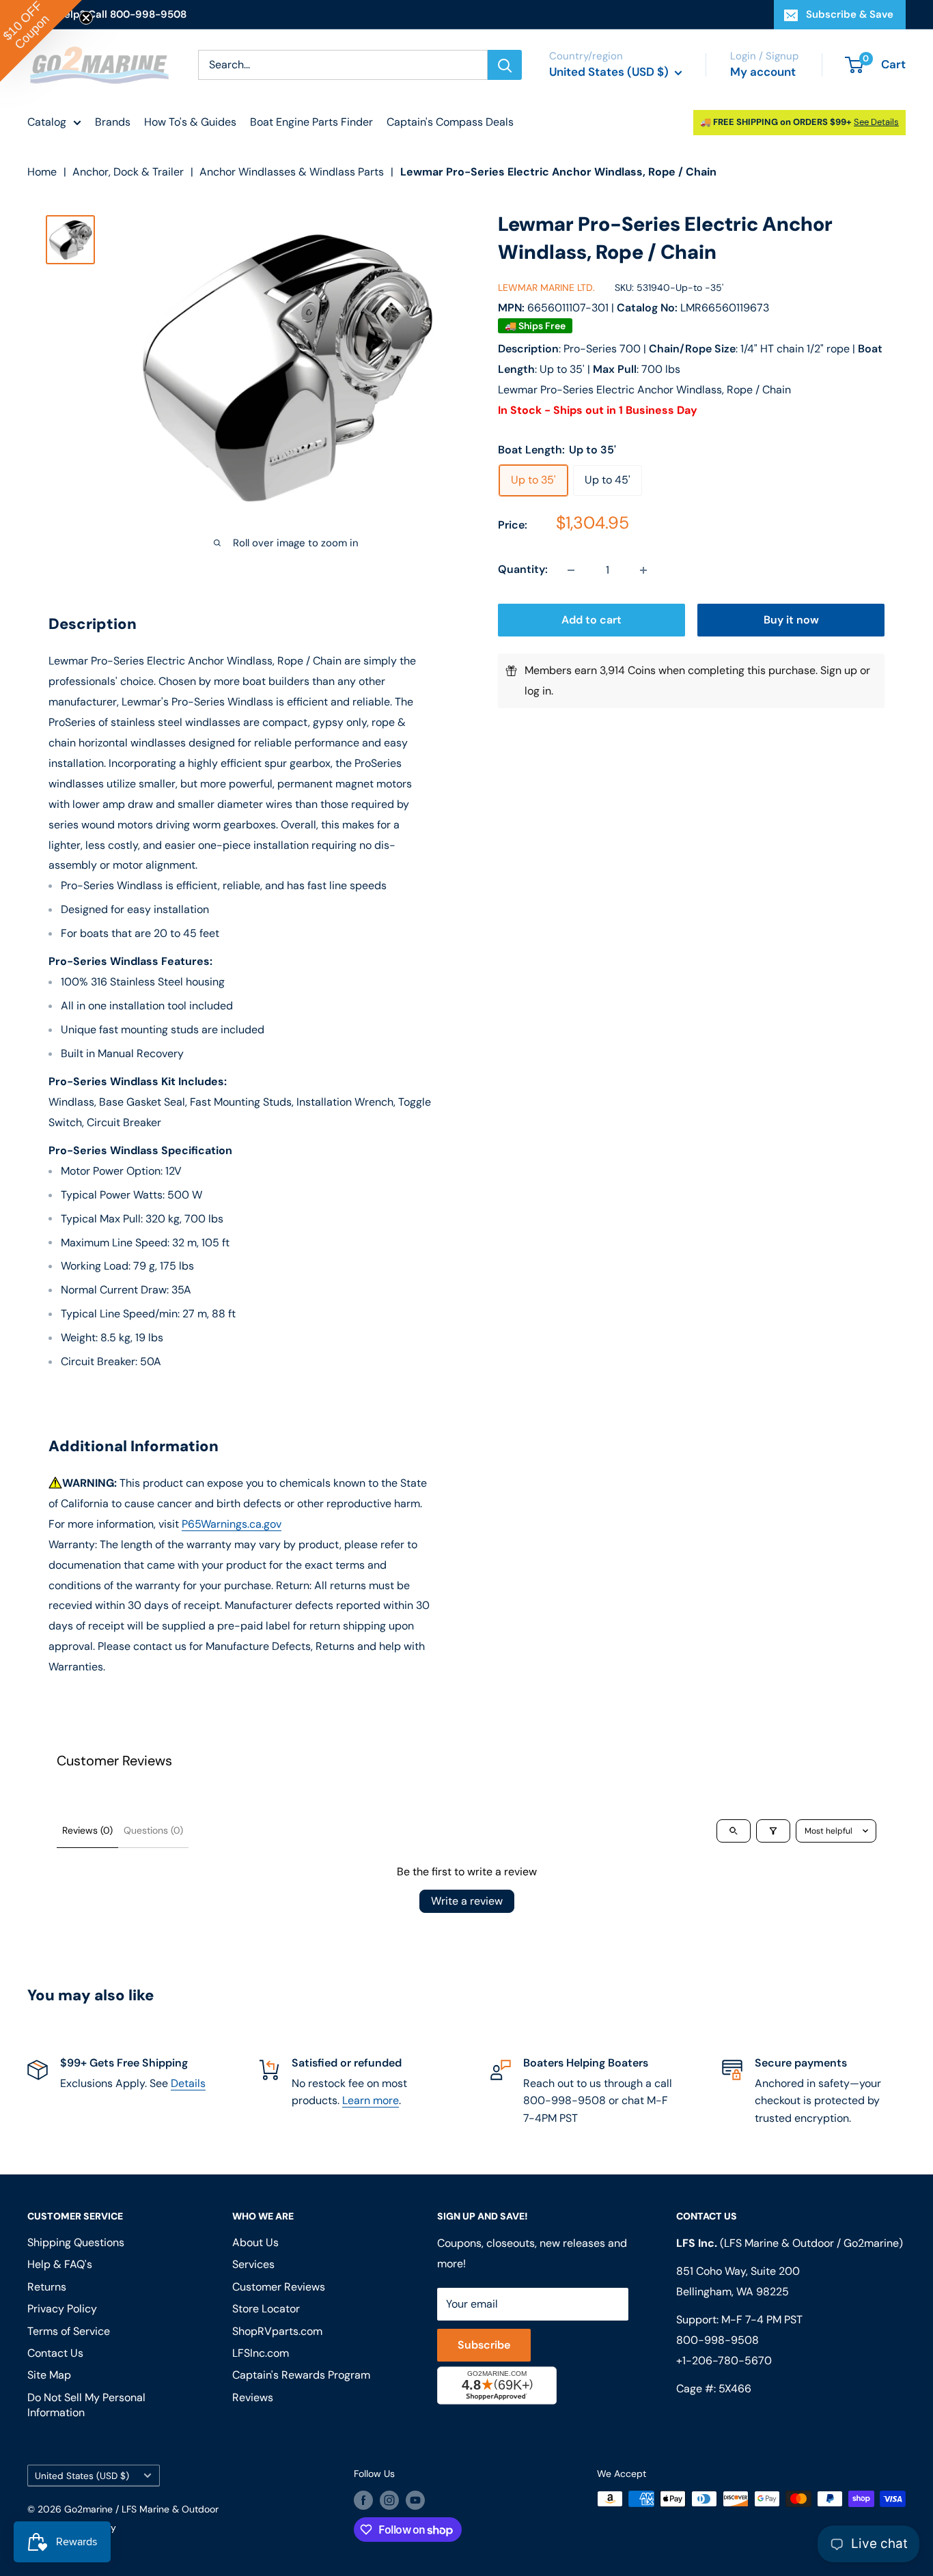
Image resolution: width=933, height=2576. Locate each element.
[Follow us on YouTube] (415, 2500)
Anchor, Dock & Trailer (128, 172)
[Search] (505, 65)
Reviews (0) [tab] (87, 1830)
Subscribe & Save (850, 14)
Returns (47, 2287)
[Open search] (734, 1831)
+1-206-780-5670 (724, 2361)
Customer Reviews (279, 2287)
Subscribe (484, 2345)
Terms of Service (69, 2331)
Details (188, 2083)
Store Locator (266, 2309)
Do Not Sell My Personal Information (86, 2405)
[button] (41, 41)
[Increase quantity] (643, 570)
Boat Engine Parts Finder (311, 122)
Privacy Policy (62, 2309)
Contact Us (55, 2353)
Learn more (371, 2100)
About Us (255, 2242)
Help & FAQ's (60, 2264)
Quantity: (523, 570)
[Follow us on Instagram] (389, 2500)
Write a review (467, 1901)
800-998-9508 (718, 2340)
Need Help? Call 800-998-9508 (107, 14)
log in (538, 691)
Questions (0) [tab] (153, 1830)
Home (42, 172)
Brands (113, 122)
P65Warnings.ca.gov (232, 1524)
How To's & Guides (190, 122)
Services (253, 2264)
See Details (876, 122)
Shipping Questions (76, 2242)
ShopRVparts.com (277, 2331)
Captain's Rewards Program (301, 2375)
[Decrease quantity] (571, 570)
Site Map (49, 2375)
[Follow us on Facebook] (363, 2500)
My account (763, 72)
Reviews (253, 2397)
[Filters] (773, 1831)
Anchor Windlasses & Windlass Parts (292, 172)
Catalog (47, 122)
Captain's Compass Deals (450, 122)
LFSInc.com (261, 2353)
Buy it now (791, 620)
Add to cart (591, 620)
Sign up (839, 671)
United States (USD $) (82, 2476)
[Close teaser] (86, 18)
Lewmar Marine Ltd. (546, 288)
